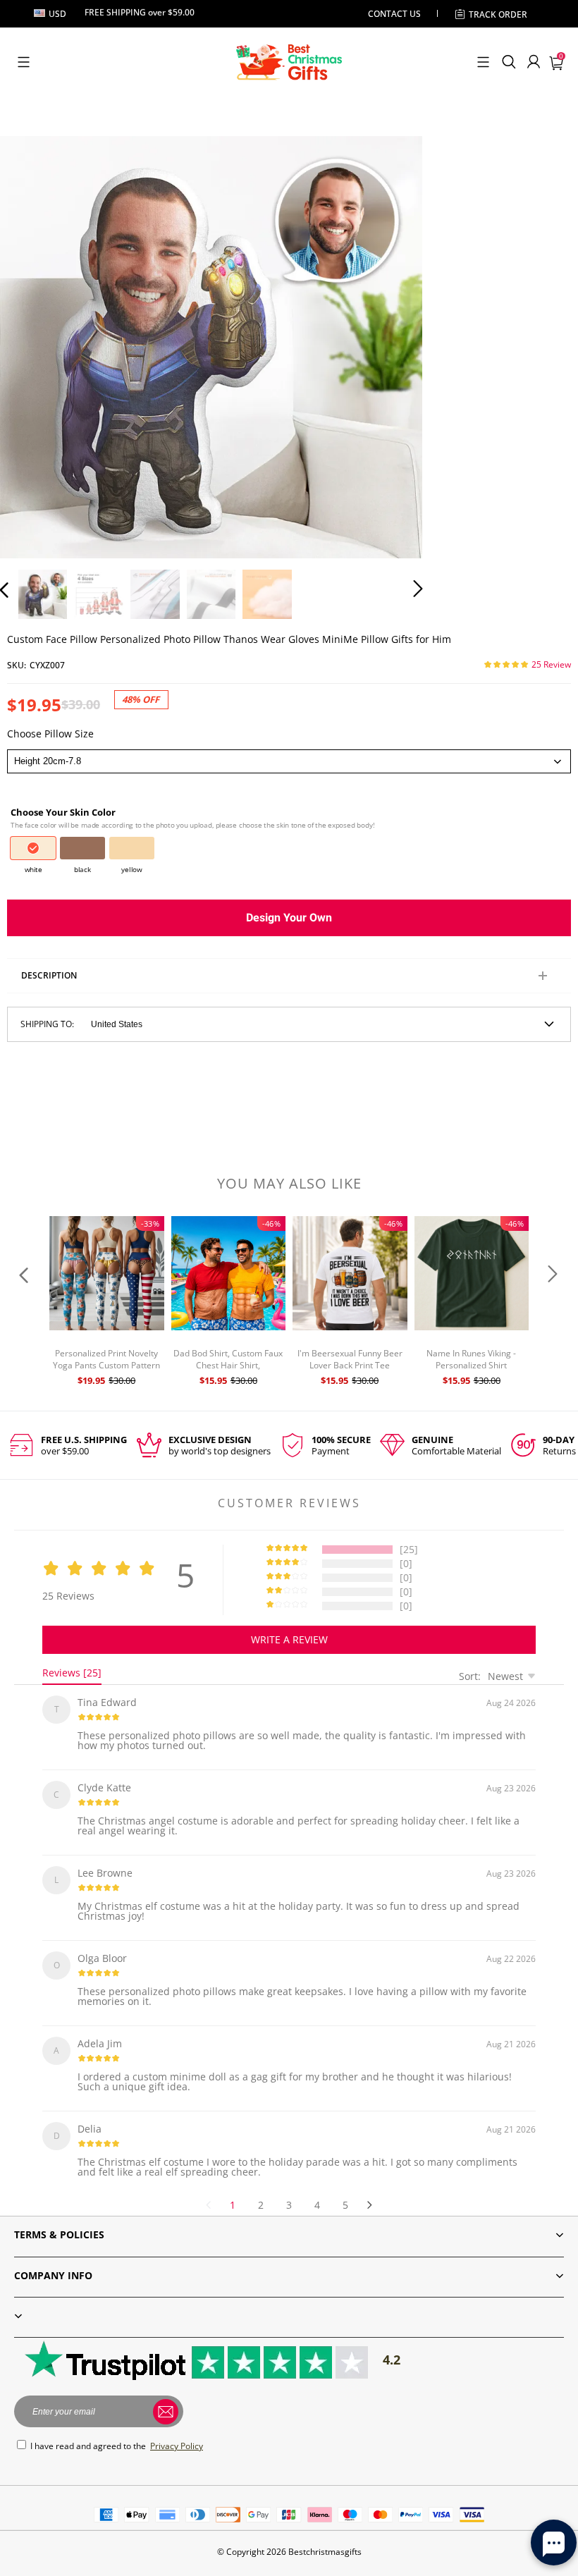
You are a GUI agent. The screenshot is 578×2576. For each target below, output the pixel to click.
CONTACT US (394, 14)
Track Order (498, 14)
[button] (24, 62)
